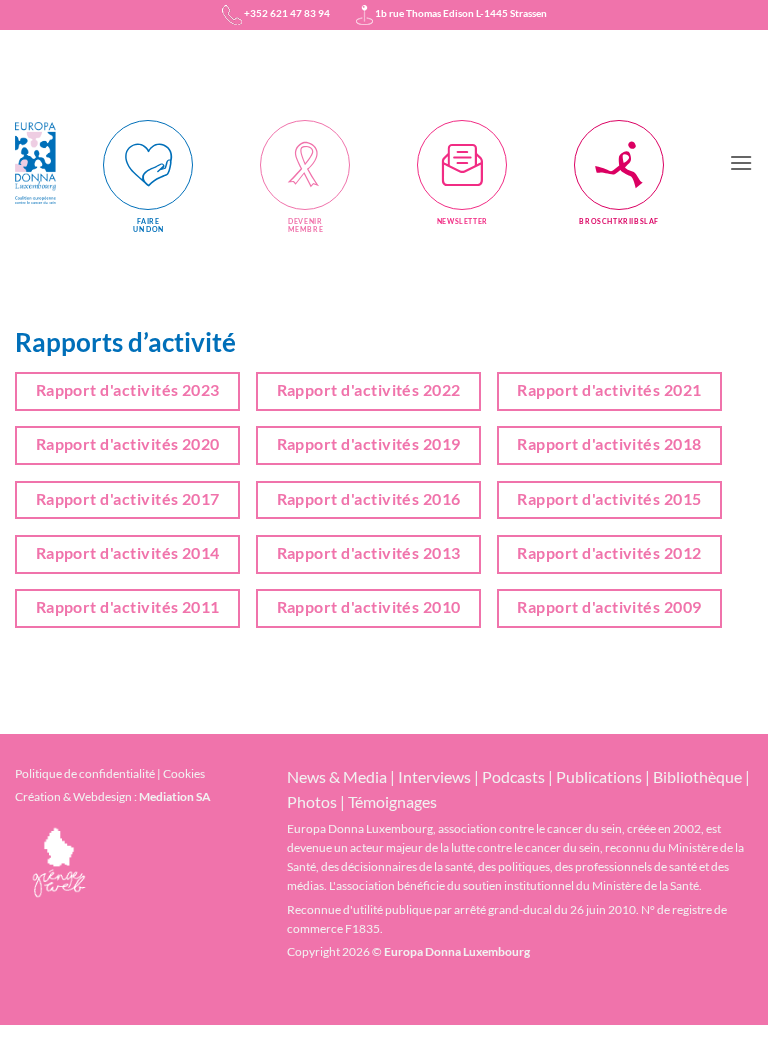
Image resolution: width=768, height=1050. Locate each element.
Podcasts (513, 776)
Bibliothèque (697, 776)
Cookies (184, 773)
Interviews (434, 776)
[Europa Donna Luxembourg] (42, 163)
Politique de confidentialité (85, 773)
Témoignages (392, 801)
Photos (312, 801)
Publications (599, 776)
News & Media (337, 776)
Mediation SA (175, 796)
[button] (741, 162)
